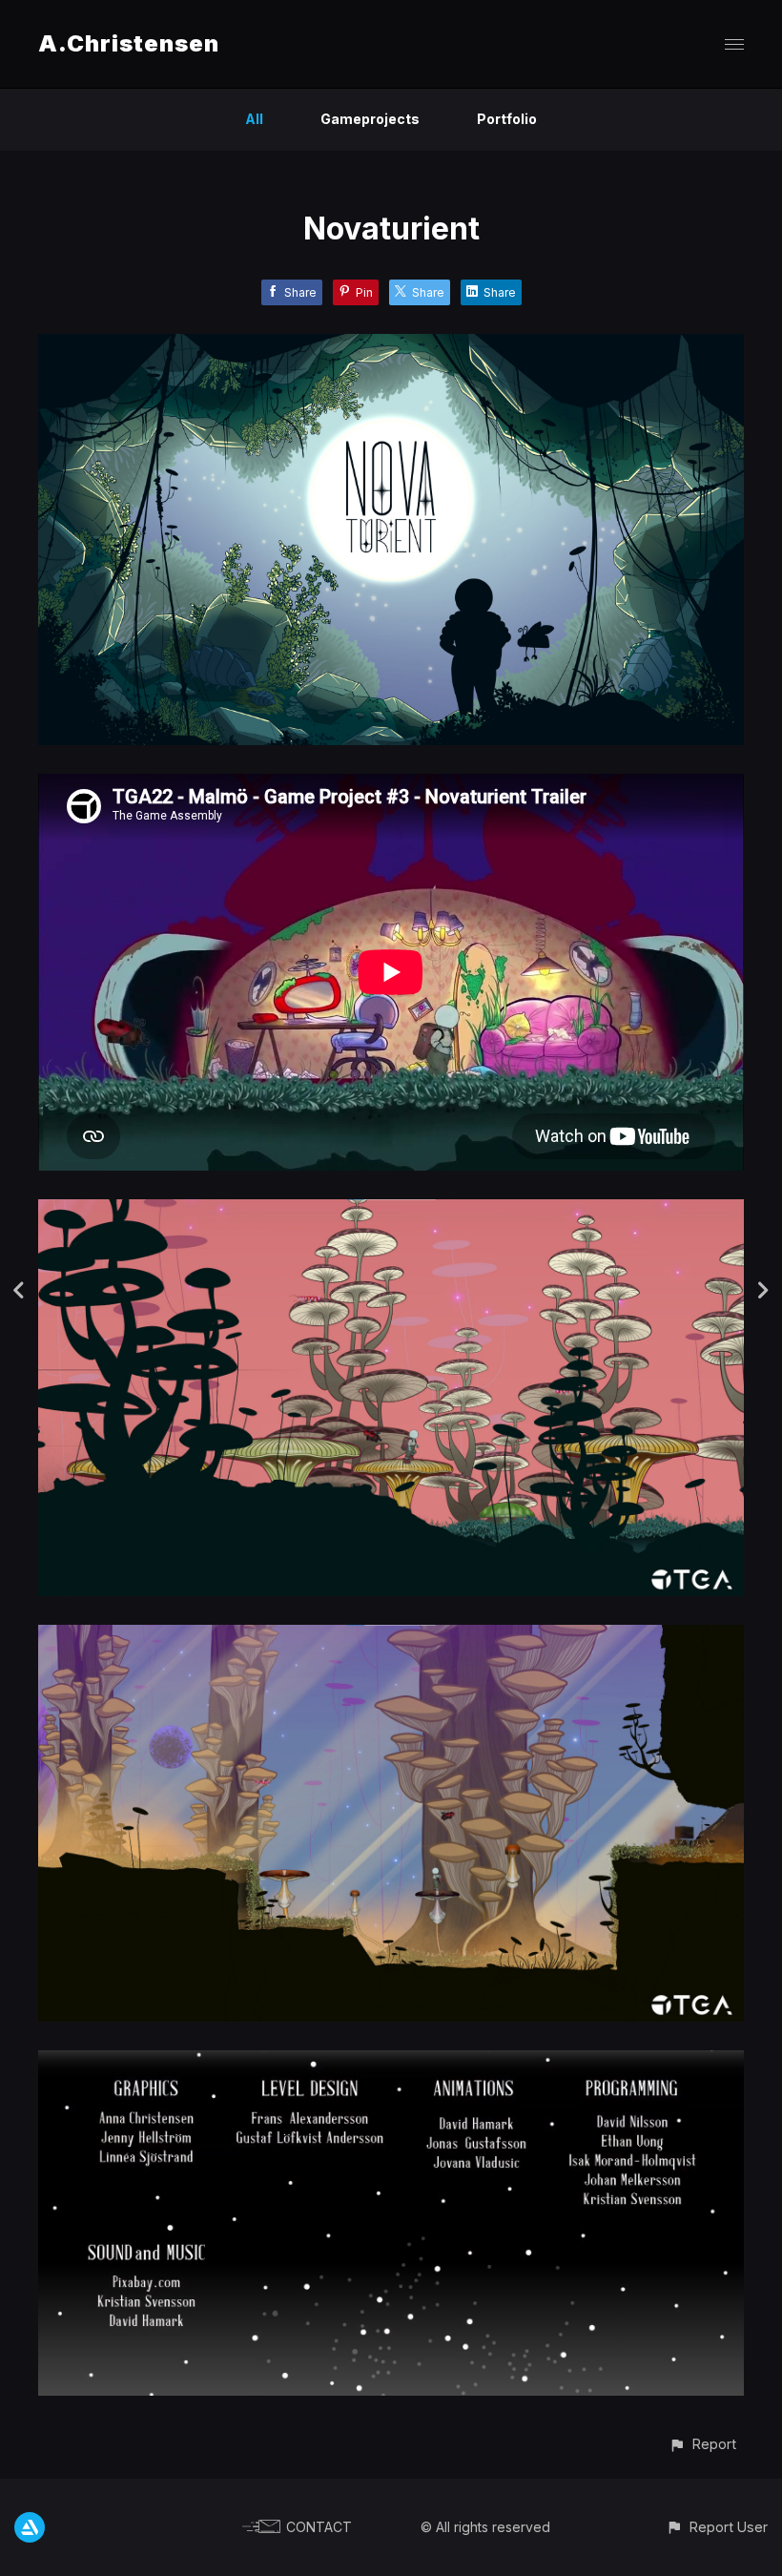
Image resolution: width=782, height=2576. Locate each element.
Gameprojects (370, 119)
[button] (702, 2444)
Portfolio (507, 119)
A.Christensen (129, 43)
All (254, 119)
